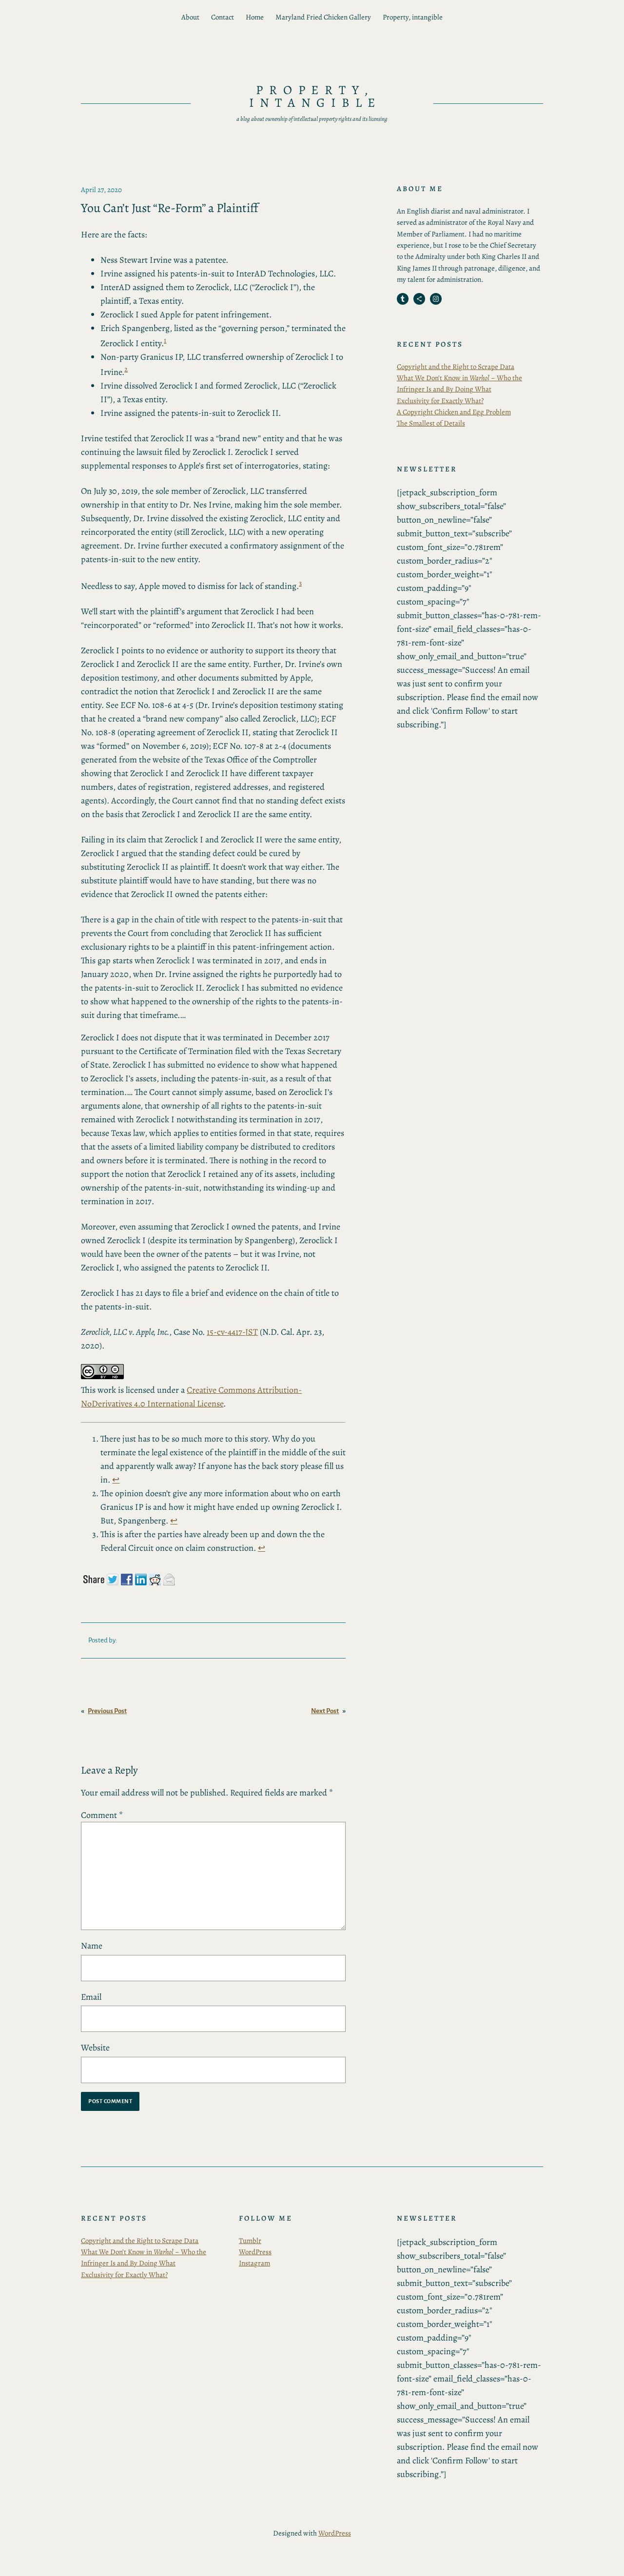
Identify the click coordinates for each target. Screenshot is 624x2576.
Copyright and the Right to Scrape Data (456, 367)
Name (92, 1946)
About (190, 17)
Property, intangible (413, 17)
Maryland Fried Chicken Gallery (323, 17)
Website (95, 2048)
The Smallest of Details (431, 423)
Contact (223, 17)
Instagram (254, 2263)
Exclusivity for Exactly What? (440, 401)
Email (91, 1997)
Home (255, 17)
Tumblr (250, 2241)
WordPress (255, 2252)
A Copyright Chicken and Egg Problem (454, 412)
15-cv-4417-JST (232, 1332)
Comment (102, 1815)
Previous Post (107, 1711)
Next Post (325, 1711)
